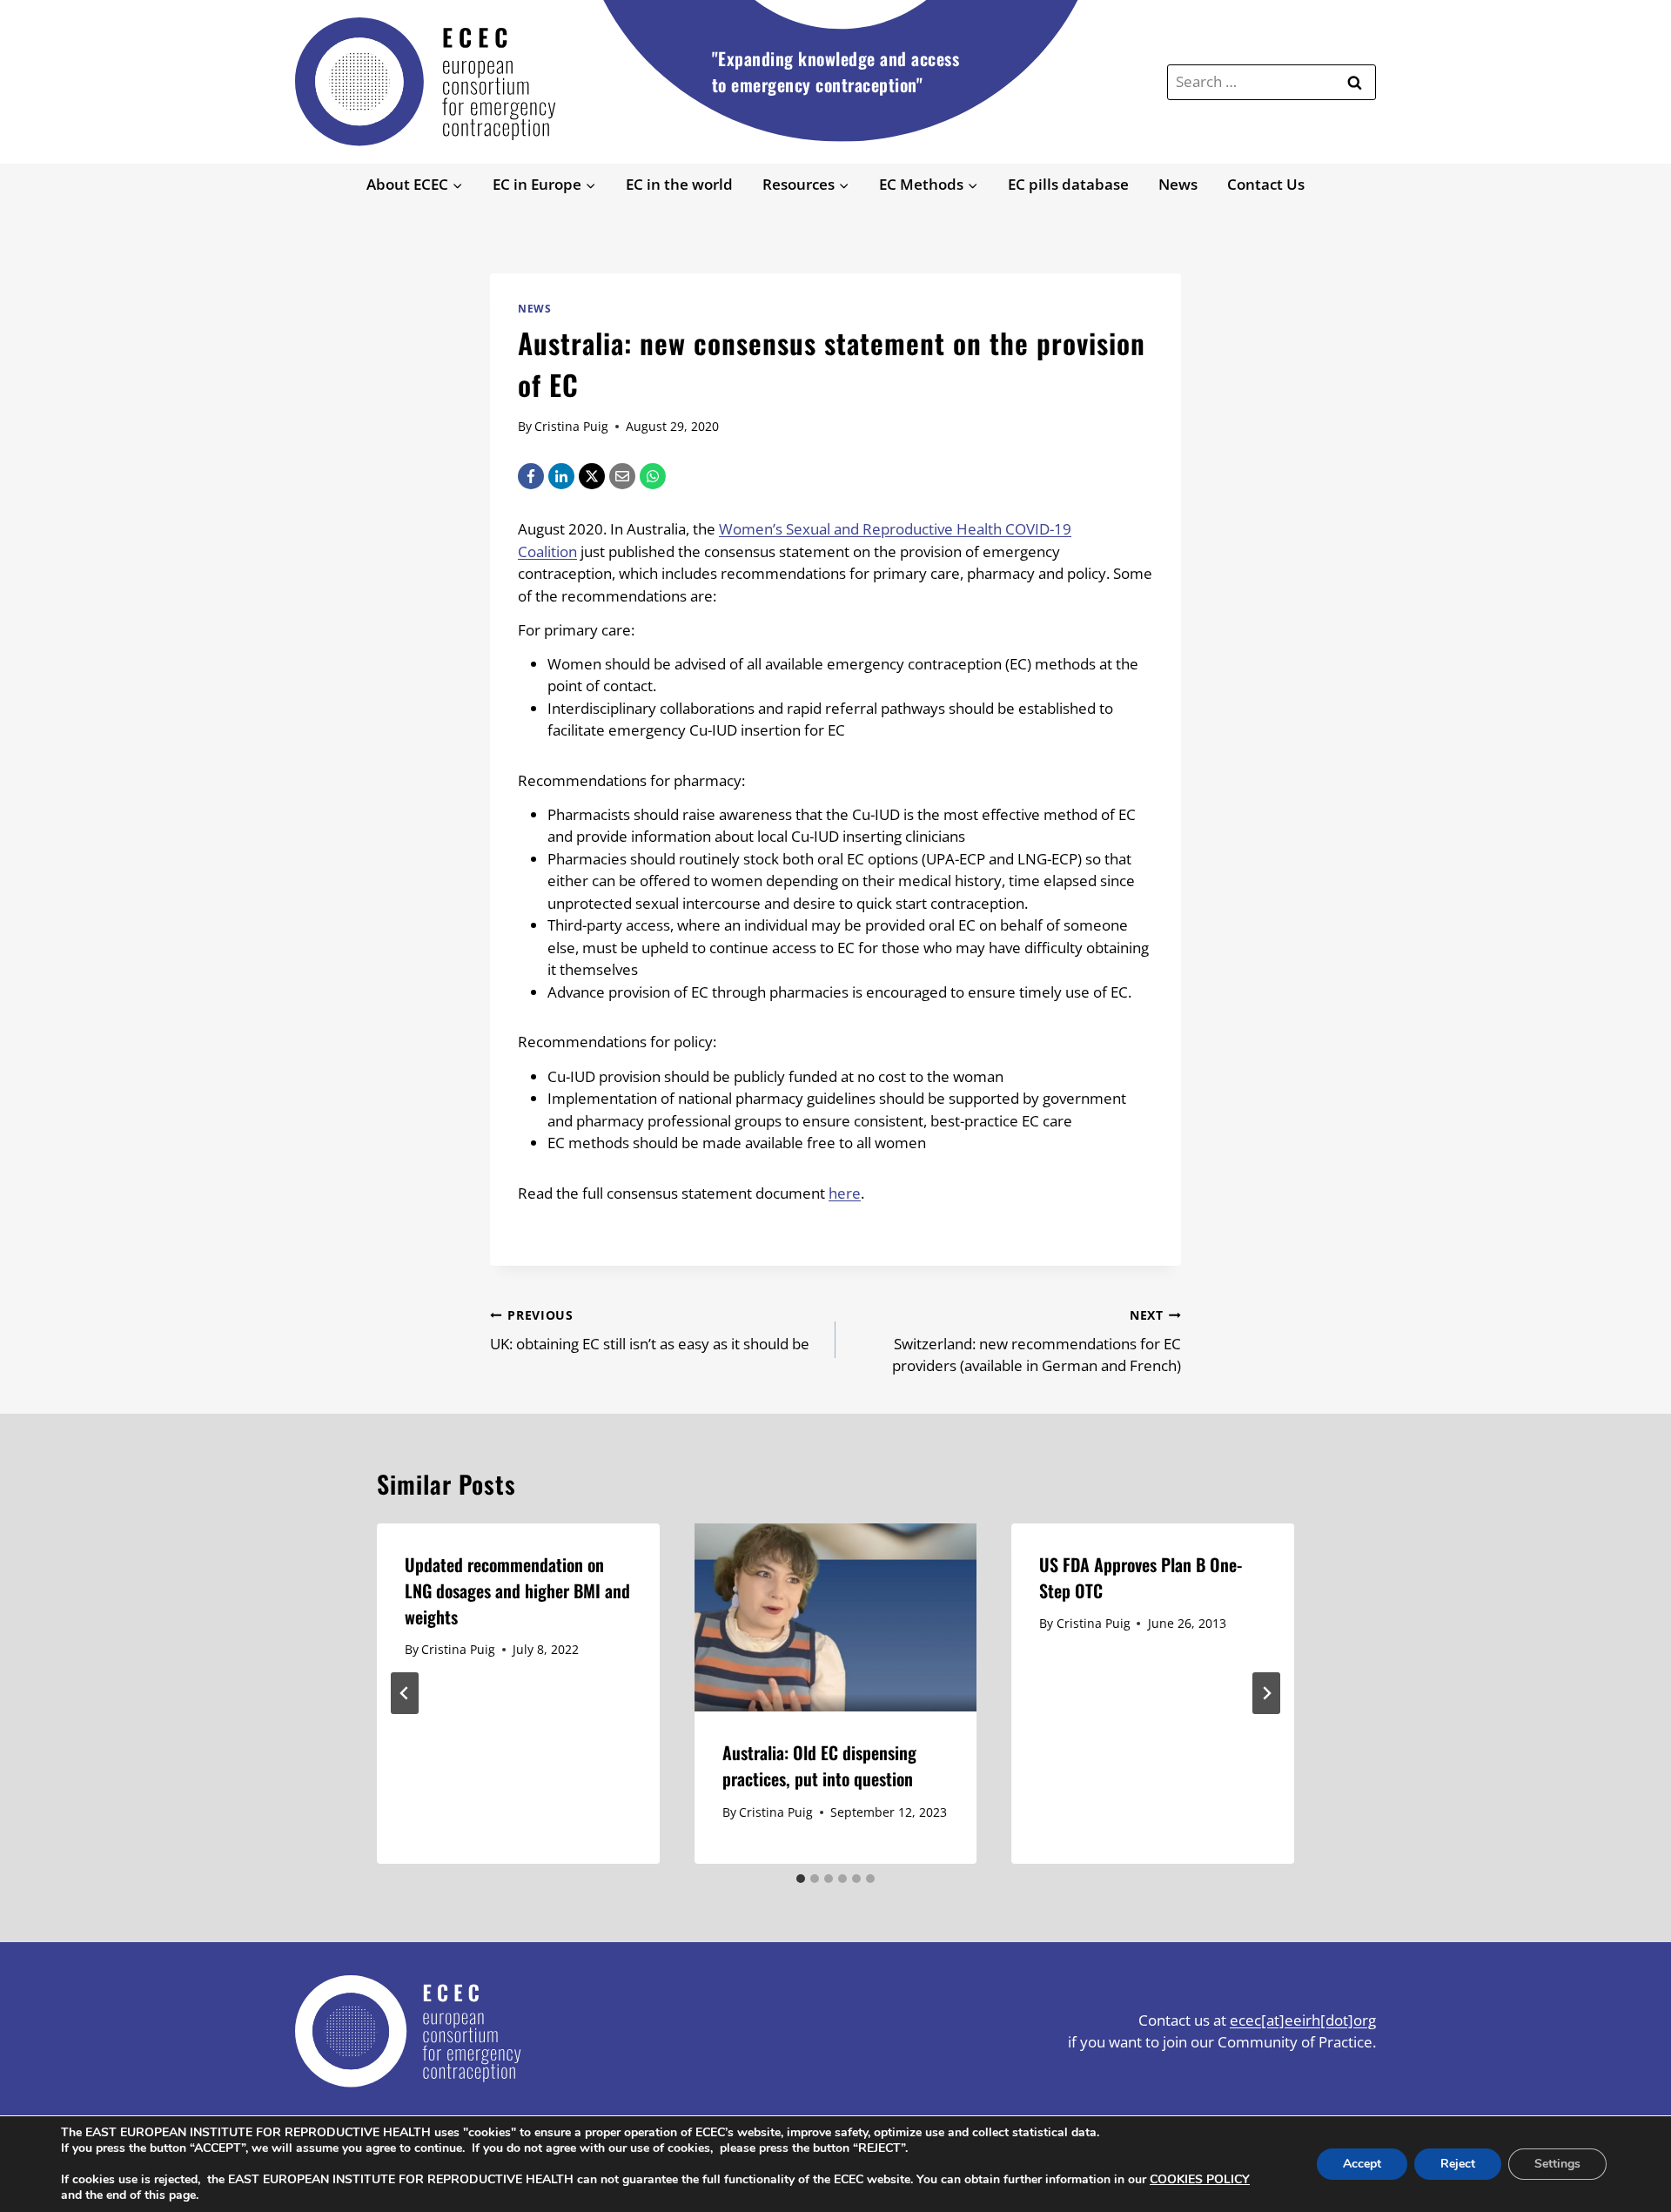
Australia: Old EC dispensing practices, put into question (819, 1765)
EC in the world (679, 184)
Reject (1458, 2164)
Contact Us (1266, 184)
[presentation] (836, 1617)
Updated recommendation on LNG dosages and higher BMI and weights (517, 1590)
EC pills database (1068, 184)
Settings (1557, 2164)
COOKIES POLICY (1200, 2179)
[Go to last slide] (405, 1693)
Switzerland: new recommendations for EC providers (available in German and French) (1037, 1341)
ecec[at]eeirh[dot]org (1303, 2020)
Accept (1362, 2164)
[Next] (1266, 1693)
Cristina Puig (571, 426)
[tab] (801, 1879)
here (845, 1193)
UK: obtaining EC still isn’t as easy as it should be (650, 1330)
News (1178, 184)
